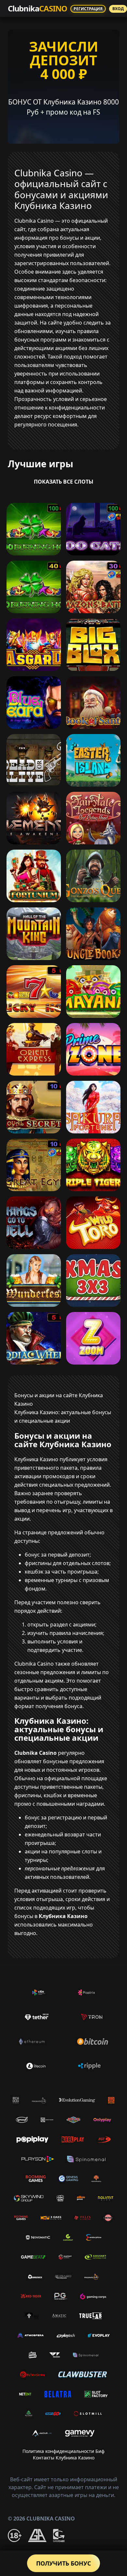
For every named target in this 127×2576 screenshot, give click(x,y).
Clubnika (37, 8)
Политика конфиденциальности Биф (63, 2451)
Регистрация (88, 9)
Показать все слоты (64, 482)
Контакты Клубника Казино (64, 2458)
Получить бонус (63, 2563)
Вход (118, 9)
